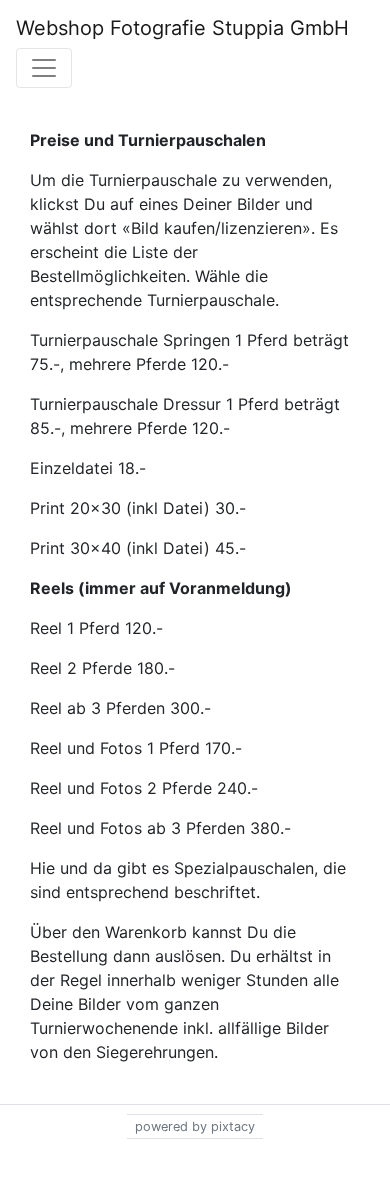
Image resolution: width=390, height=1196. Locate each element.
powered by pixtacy (195, 1126)
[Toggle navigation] (44, 68)
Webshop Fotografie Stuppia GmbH (182, 28)
